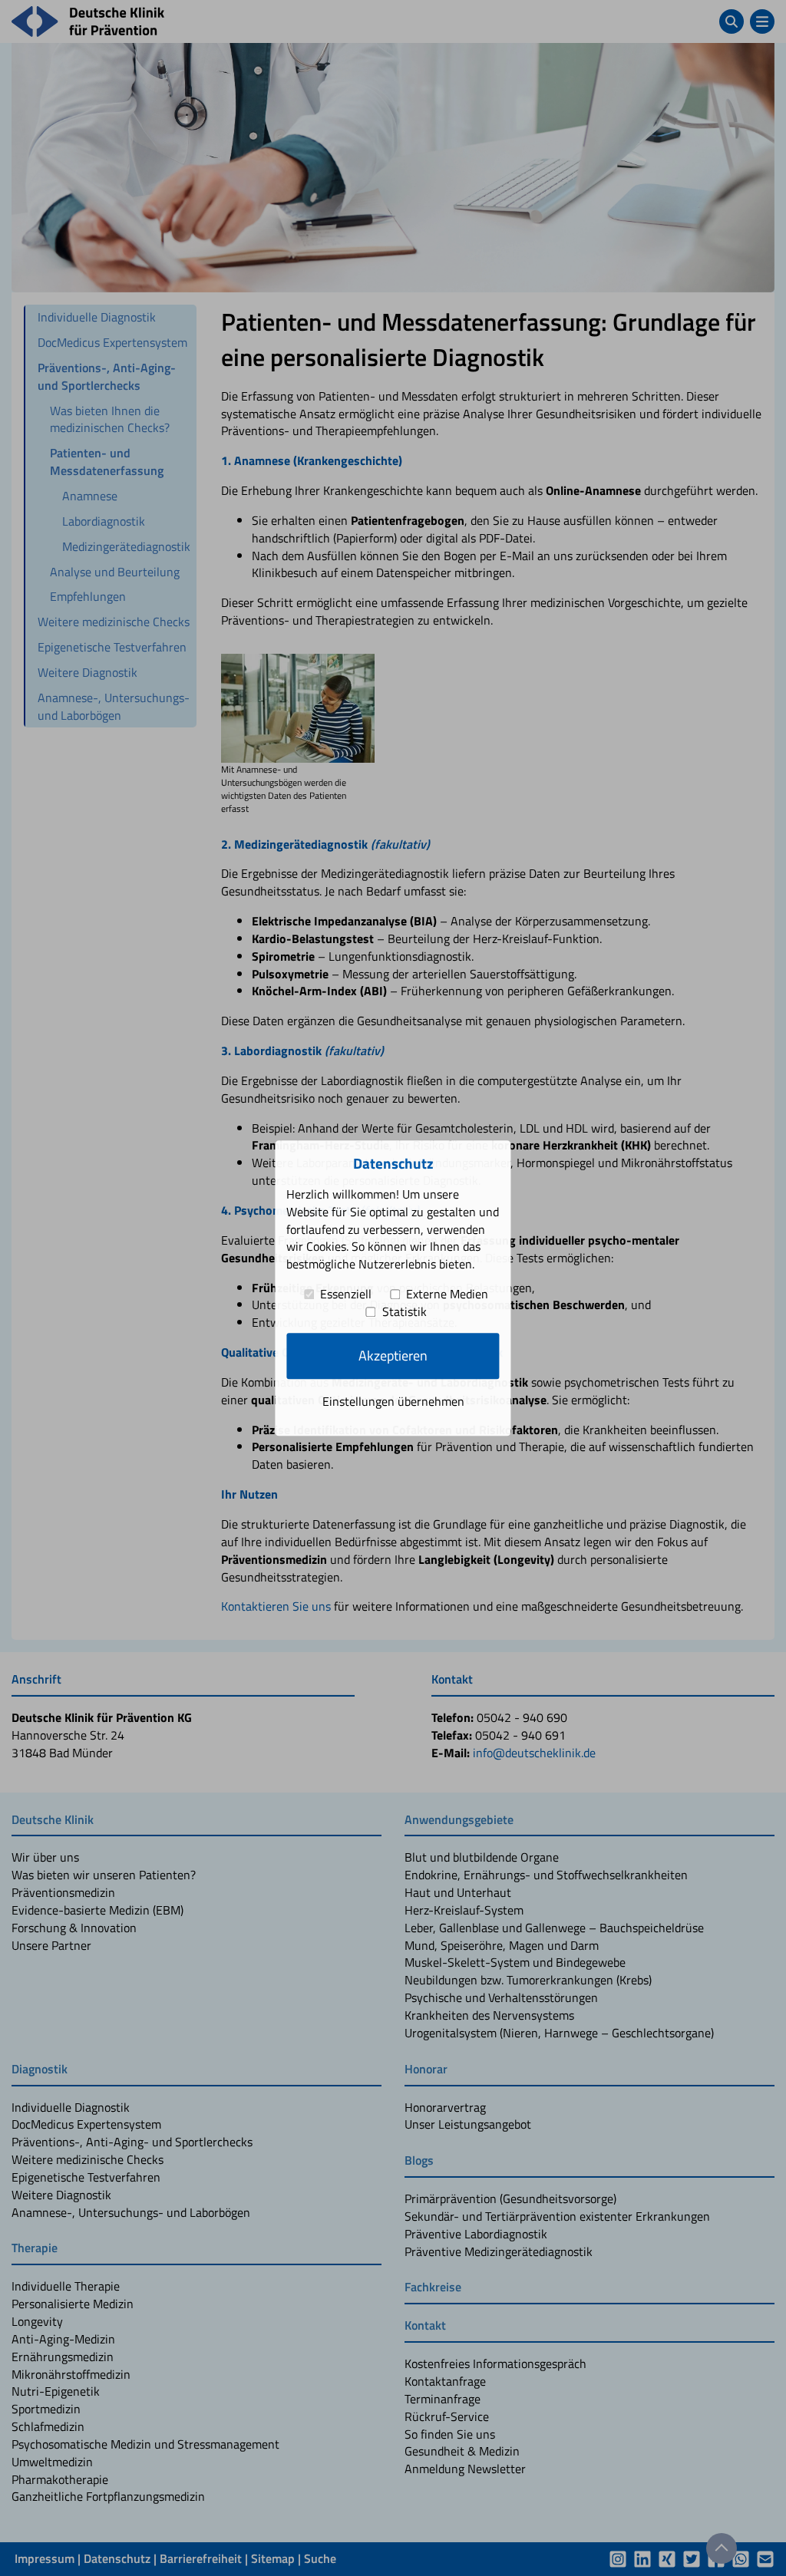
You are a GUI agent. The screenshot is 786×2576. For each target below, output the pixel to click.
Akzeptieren (393, 1356)
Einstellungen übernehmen (393, 1401)
